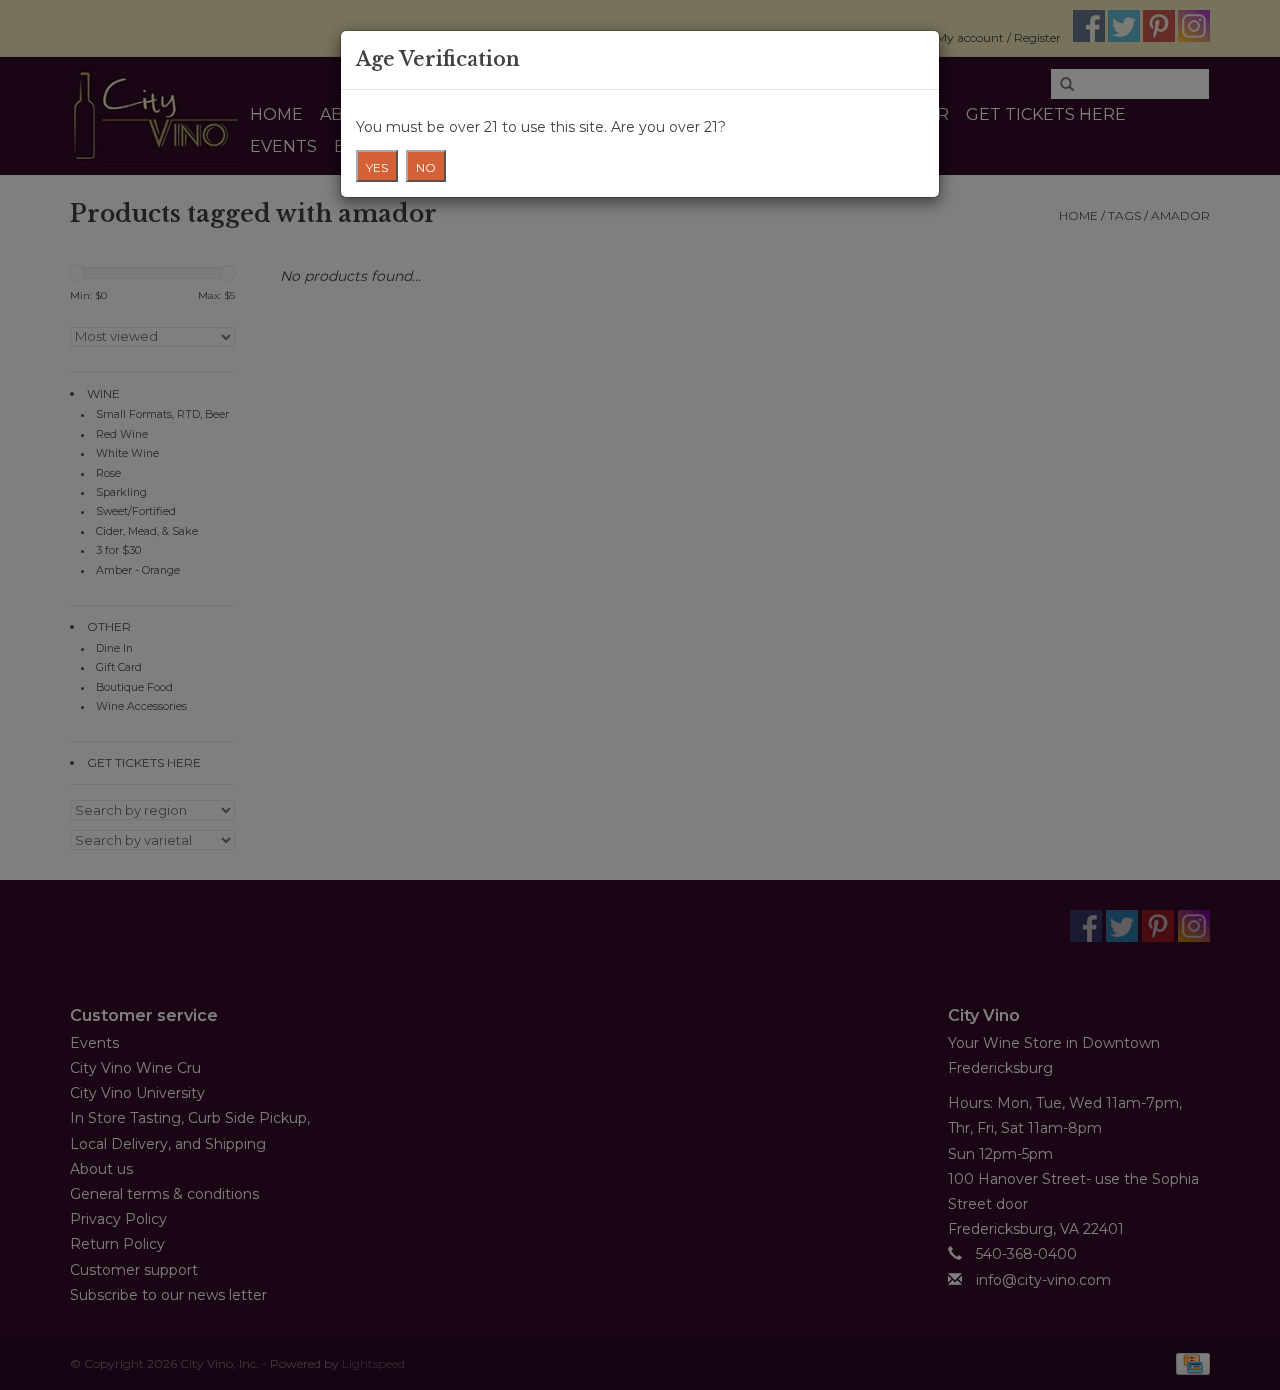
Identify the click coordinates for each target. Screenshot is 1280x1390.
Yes (377, 167)
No (426, 167)
